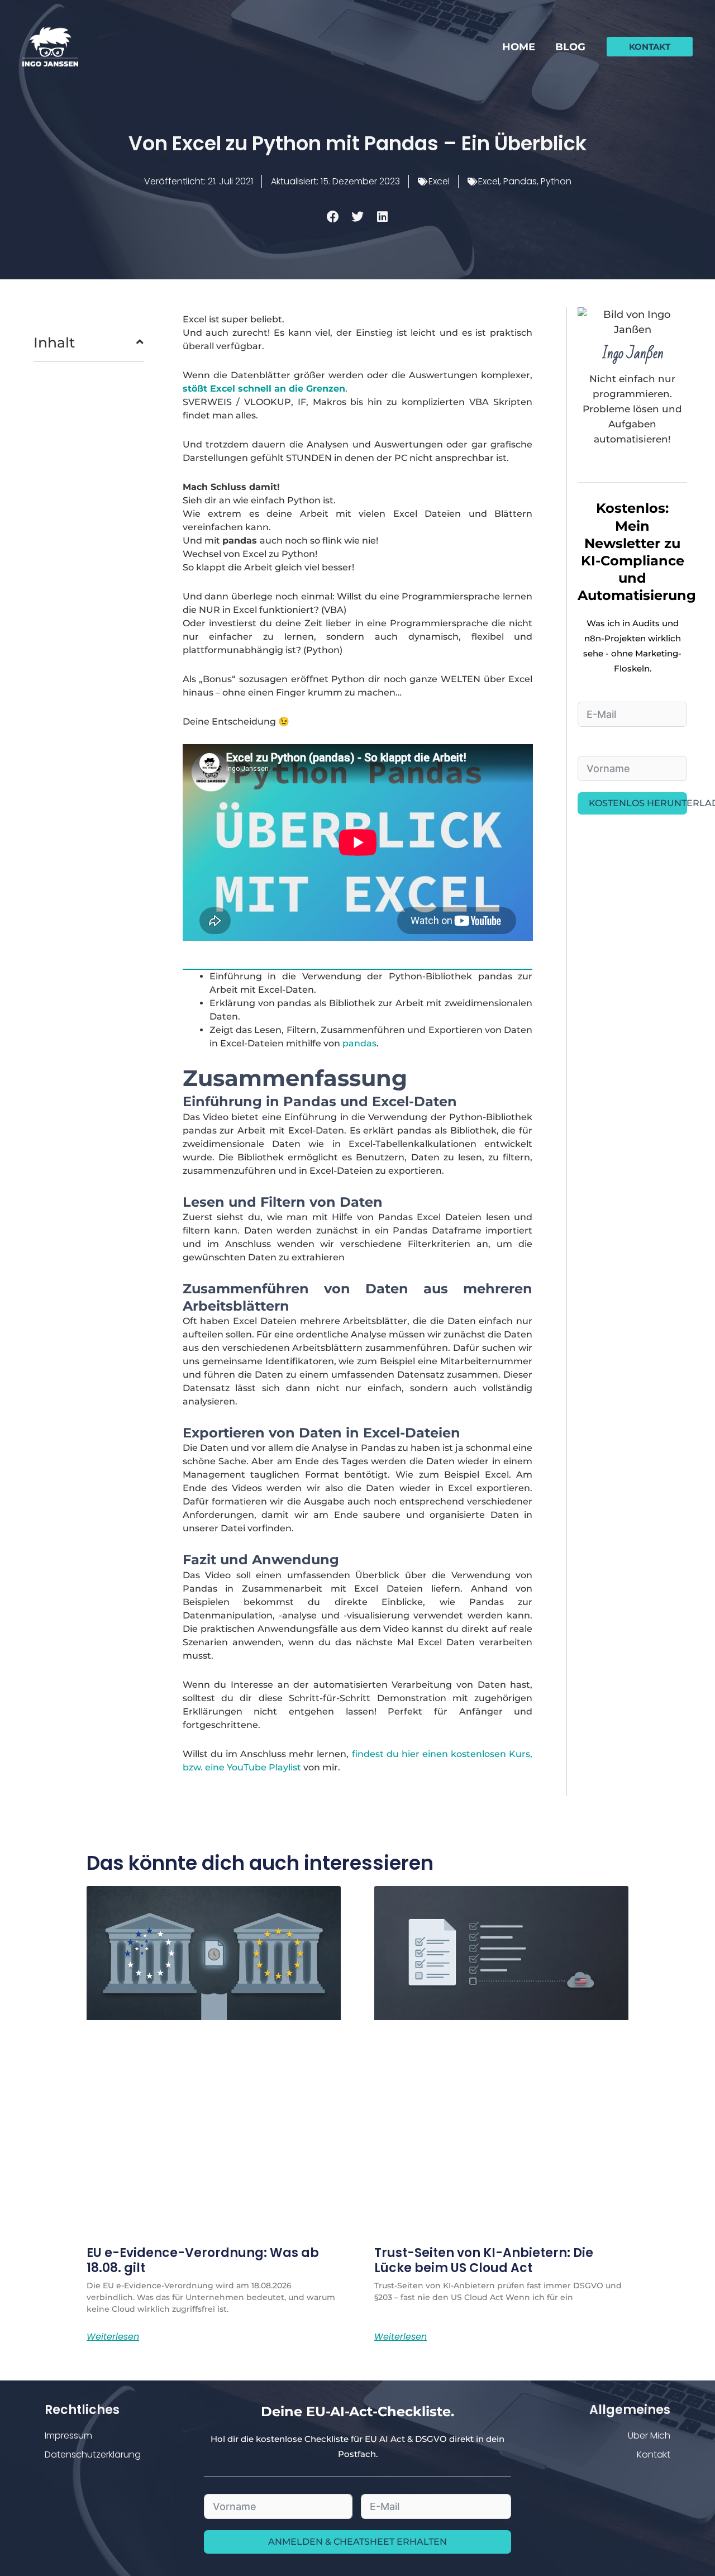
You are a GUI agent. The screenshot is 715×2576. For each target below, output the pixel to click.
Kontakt (654, 2454)
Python (556, 181)
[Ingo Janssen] (50, 46)
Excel (439, 181)
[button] (650, 47)
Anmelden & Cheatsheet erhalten (357, 2542)
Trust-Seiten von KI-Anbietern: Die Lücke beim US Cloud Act (484, 2260)
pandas (359, 1043)
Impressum (68, 2435)
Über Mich (649, 2435)
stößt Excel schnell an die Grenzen (264, 389)
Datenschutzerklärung (93, 2454)
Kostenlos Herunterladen (638, 803)
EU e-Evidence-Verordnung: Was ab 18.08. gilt (203, 2260)
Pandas (520, 181)
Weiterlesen (113, 2337)
